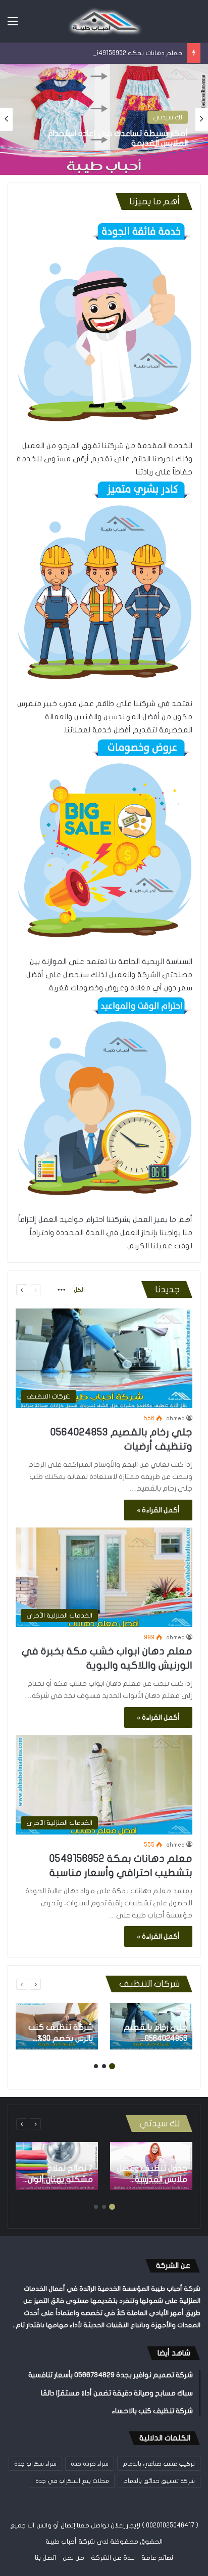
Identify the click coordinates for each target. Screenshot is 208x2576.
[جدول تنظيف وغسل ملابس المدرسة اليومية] (151, 2166)
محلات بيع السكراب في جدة (72, 2481)
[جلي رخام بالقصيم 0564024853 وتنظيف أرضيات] (151, 2026)
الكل (79, 1290)
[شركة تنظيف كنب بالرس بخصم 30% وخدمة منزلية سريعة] (57, 2026)
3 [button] (96, 2066)
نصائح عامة (157, 2558)
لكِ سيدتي (168, 117)
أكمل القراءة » (158, 1510)
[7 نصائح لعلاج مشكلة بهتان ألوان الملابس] (57, 2166)
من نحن (73, 2558)
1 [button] (112, 2066)
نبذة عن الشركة (113, 2558)
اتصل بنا (45, 2558)
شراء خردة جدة (90, 2464)
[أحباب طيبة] (104, 21)
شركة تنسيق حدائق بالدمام (159, 2481)
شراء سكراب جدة (35, 2464)
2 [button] (104, 2066)
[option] (104, 119)
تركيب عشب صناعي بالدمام (159, 2464)
